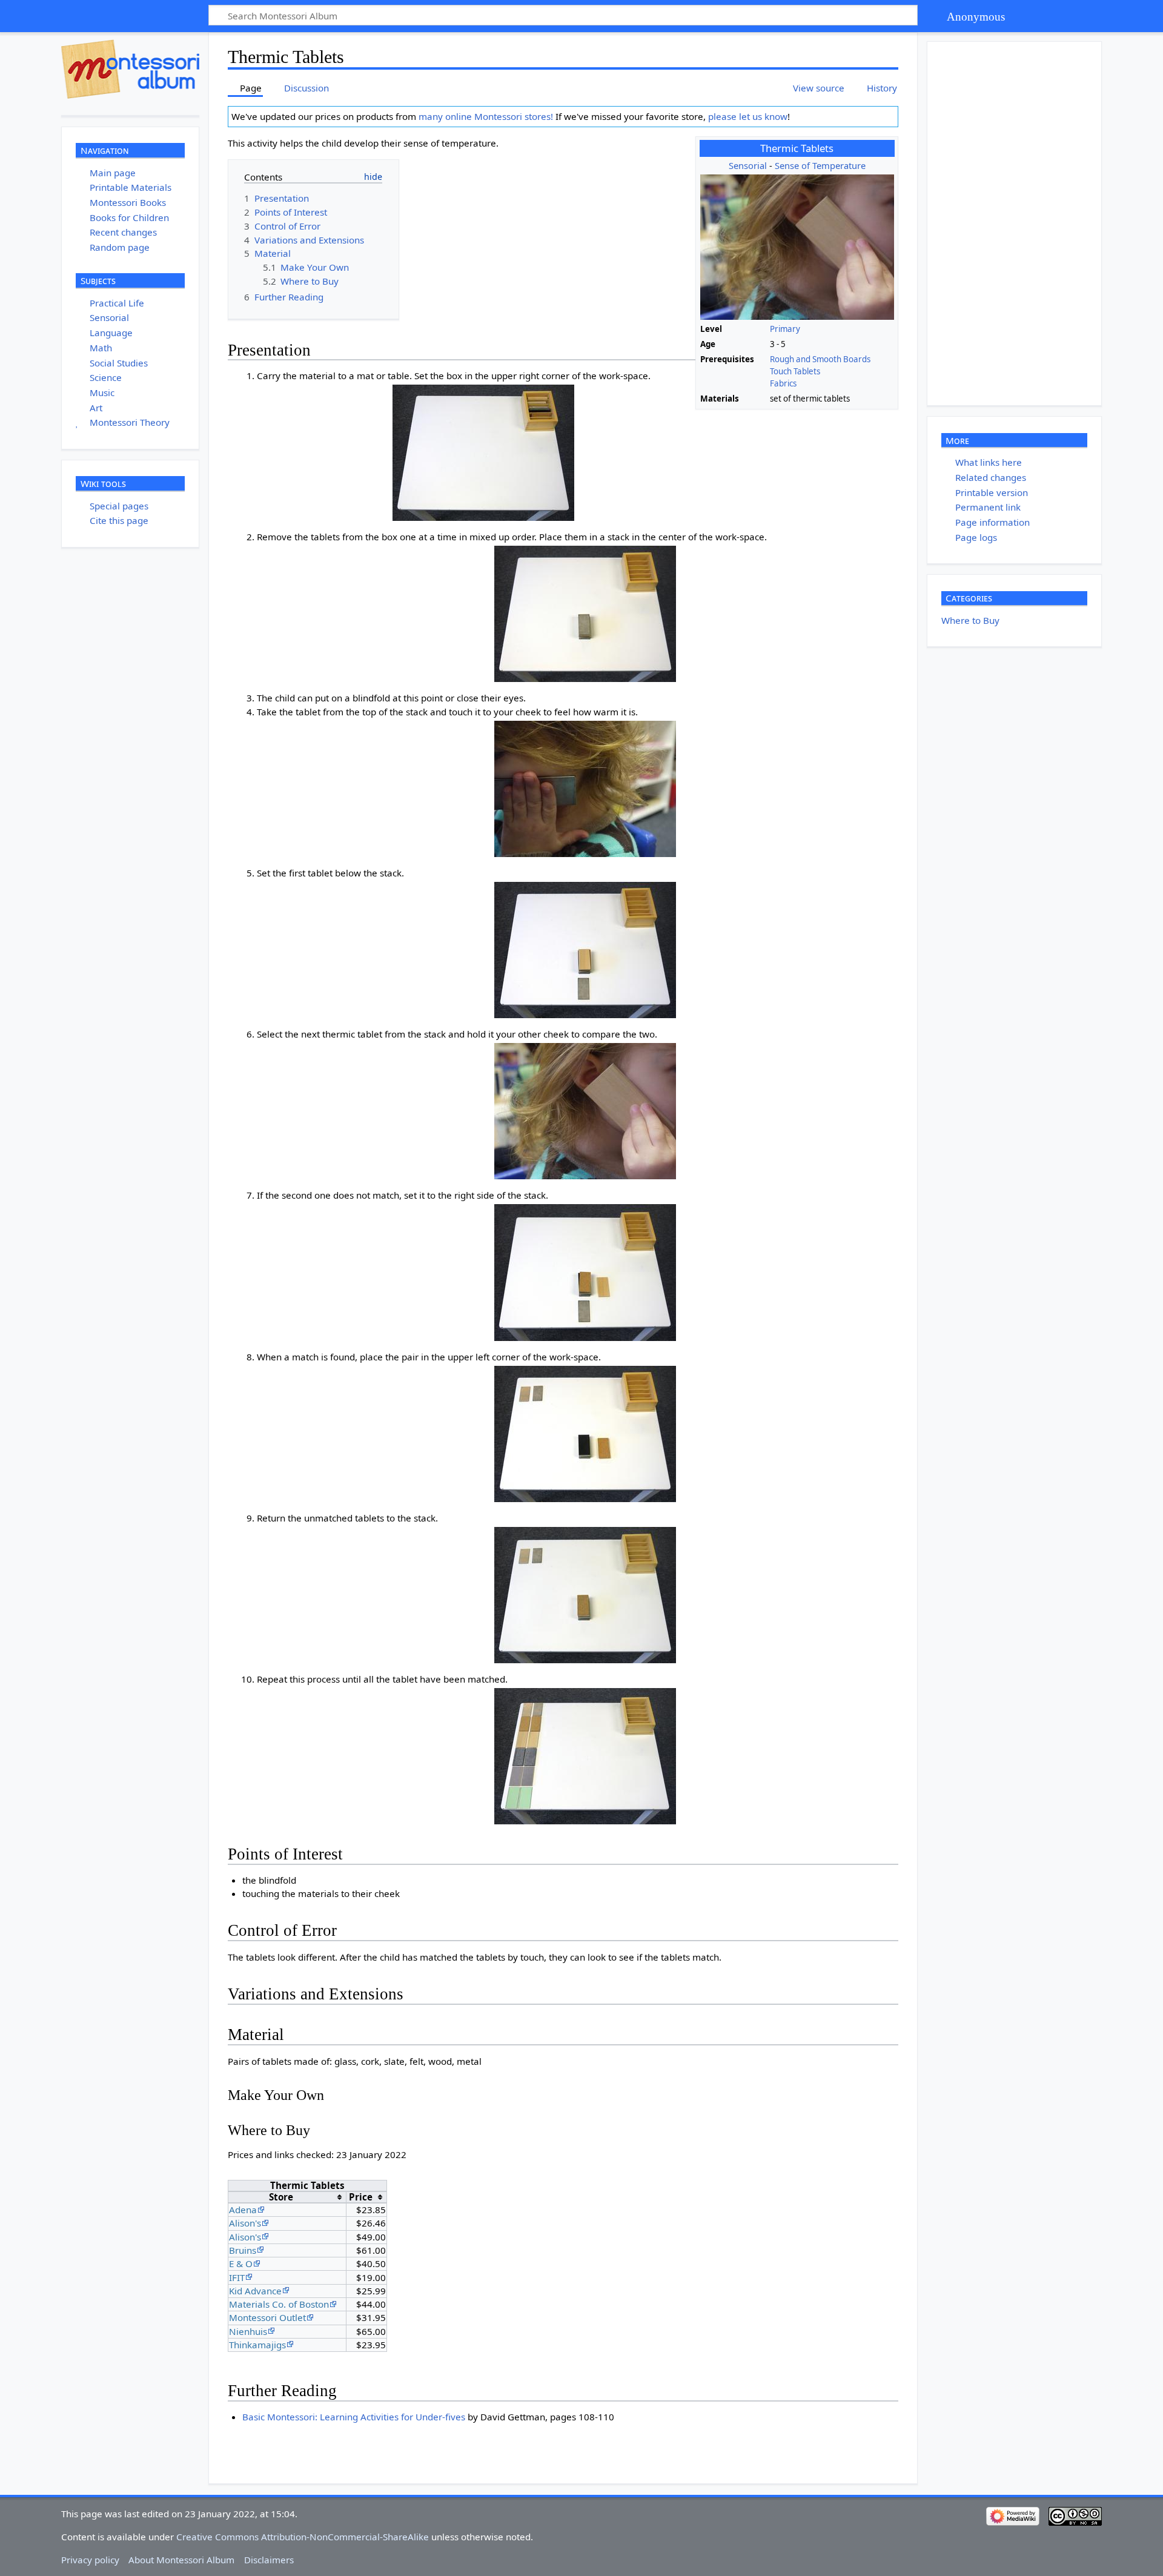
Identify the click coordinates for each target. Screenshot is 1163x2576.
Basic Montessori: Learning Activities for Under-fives (354, 2417)
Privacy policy (90, 2560)
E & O (241, 2263)
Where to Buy (970, 620)
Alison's (245, 2223)
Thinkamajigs (257, 2345)
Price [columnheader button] (361, 2197)
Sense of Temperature (820, 165)
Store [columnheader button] (281, 2197)
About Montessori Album (181, 2560)
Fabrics (783, 383)
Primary (785, 329)
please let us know (748, 116)
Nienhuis (248, 2331)
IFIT (237, 2277)
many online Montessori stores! (486, 116)
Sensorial (748, 165)
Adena (243, 2210)
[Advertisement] (1018, 223)
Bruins (243, 2250)
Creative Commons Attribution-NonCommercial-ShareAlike (303, 2537)
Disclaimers (269, 2560)
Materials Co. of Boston (279, 2304)
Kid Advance (255, 2291)
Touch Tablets (795, 371)
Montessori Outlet (267, 2317)
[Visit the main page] (130, 69)
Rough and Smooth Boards (820, 359)
